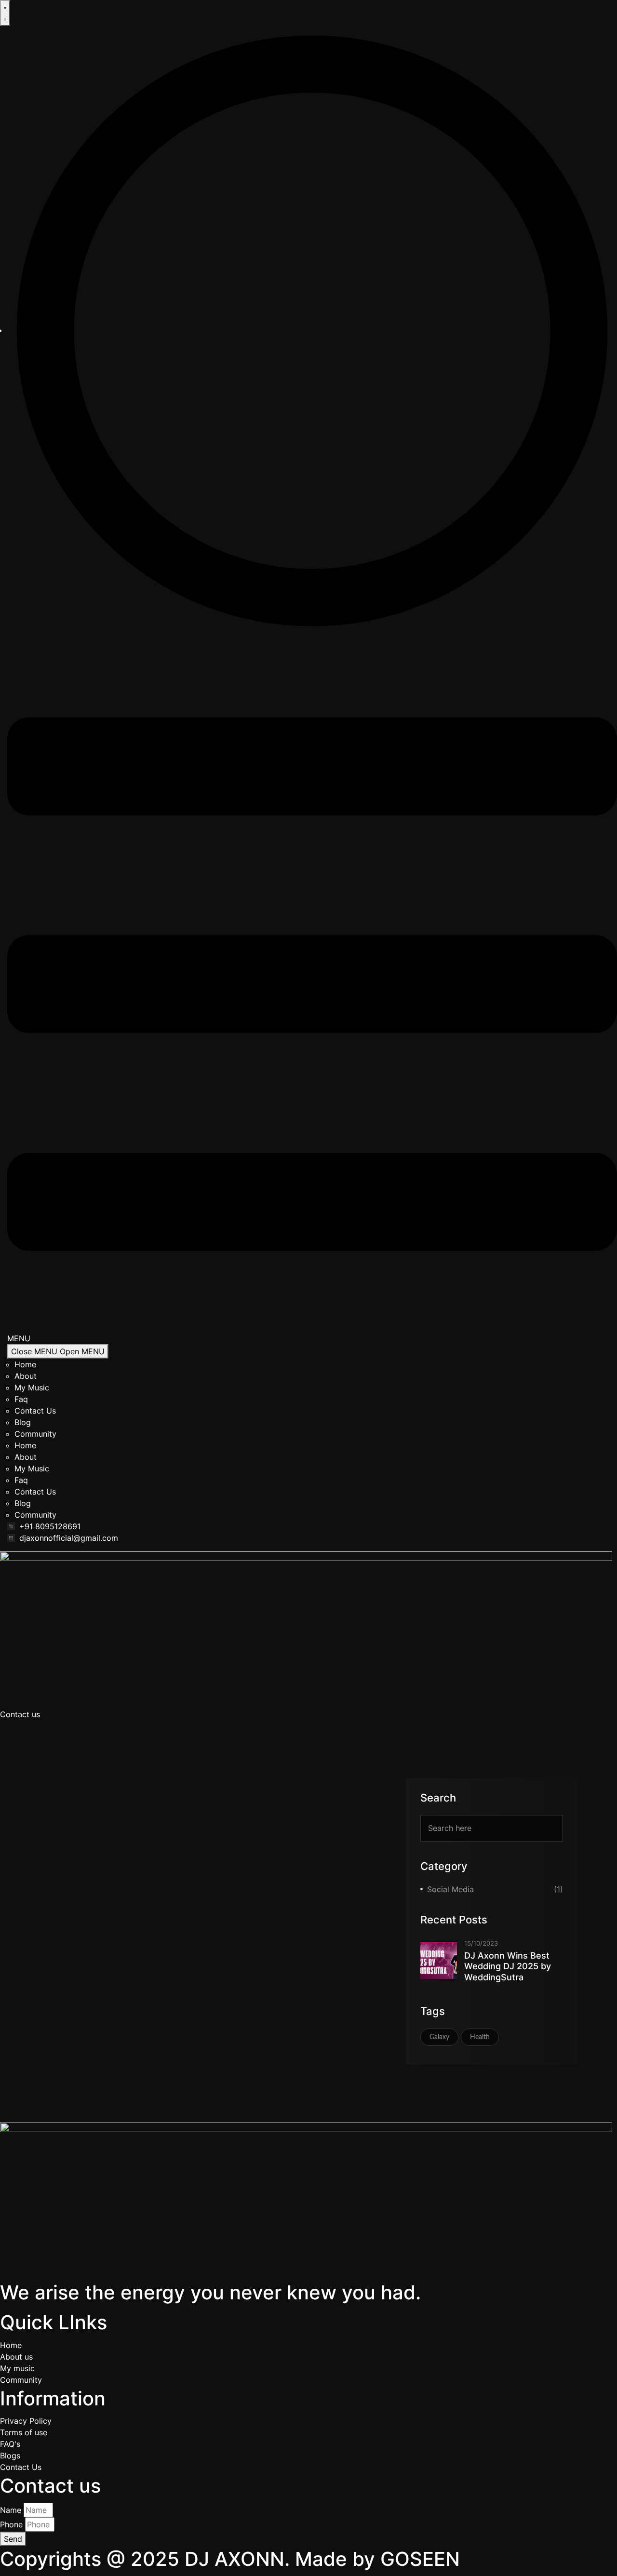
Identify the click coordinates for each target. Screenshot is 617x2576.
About (26, 1376)
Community (35, 1434)
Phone (11, 2524)
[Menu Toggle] (5, 13)
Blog (23, 1422)
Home (25, 1364)
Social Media (450, 1889)
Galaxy (439, 2037)
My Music (32, 1388)
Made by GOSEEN (377, 2559)
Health (480, 2037)
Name (11, 2510)
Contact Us (35, 1411)
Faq (21, 1399)
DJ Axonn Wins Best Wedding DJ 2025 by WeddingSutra (508, 1966)
